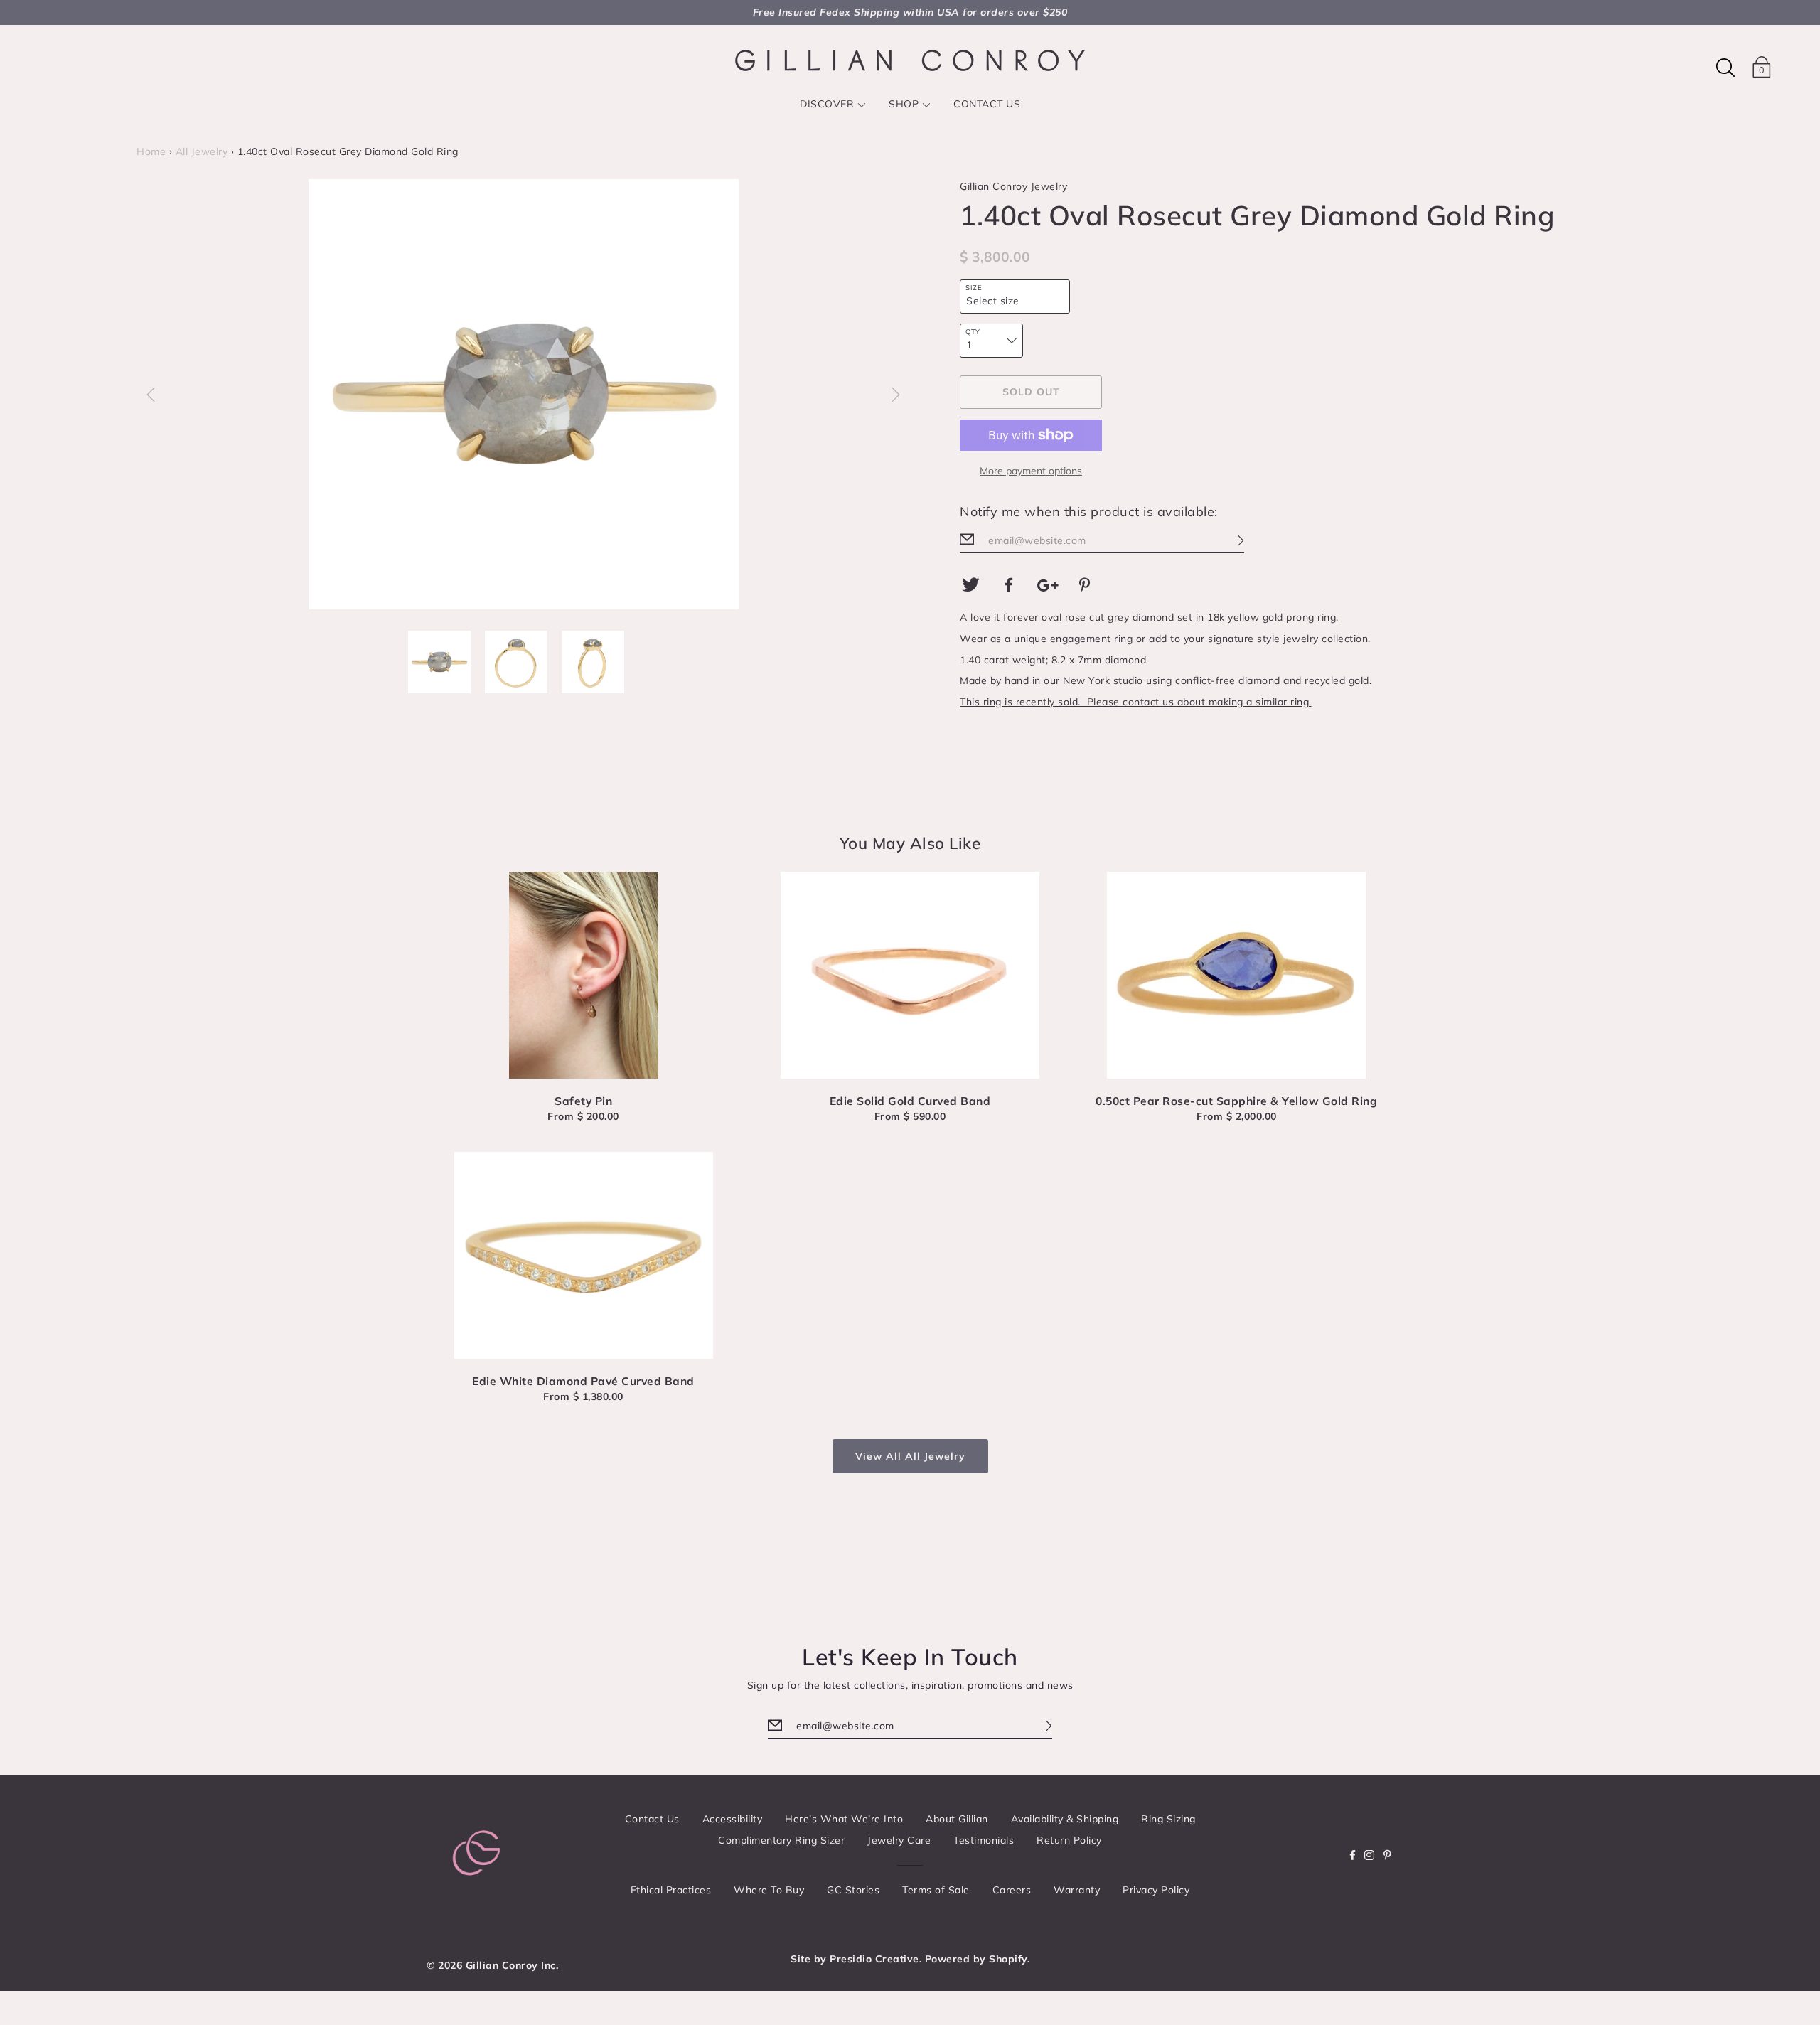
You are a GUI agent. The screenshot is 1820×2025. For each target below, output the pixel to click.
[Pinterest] (1087, 585)
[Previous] (151, 395)
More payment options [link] (1031, 471)
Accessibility (733, 1819)
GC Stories (853, 1890)
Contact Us (652, 1819)
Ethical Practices (671, 1890)
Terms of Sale (936, 1890)
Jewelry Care (899, 1840)
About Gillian (957, 1819)
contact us (1150, 702)
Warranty (1077, 1890)
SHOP (904, 104)
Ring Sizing (1168, 1819)
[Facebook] (1010, 585)
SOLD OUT (1031, 392)
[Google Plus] (1048, 585)
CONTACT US (987, 104)
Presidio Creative (874, 1959)
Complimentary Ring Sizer (781, 1840)
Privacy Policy (1156, 1890)
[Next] (896, 395)
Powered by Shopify (976, 1959)
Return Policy (1069, 1840)
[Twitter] (970, 585)
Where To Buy (769, 1890)
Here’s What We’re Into (844, 1819)
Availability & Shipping (1065, 1819)
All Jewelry (202, 151)
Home (151, 151)
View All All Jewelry (910, 1456)
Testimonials (984, 1840)
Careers (1012, 1890)
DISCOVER (827, 104)
